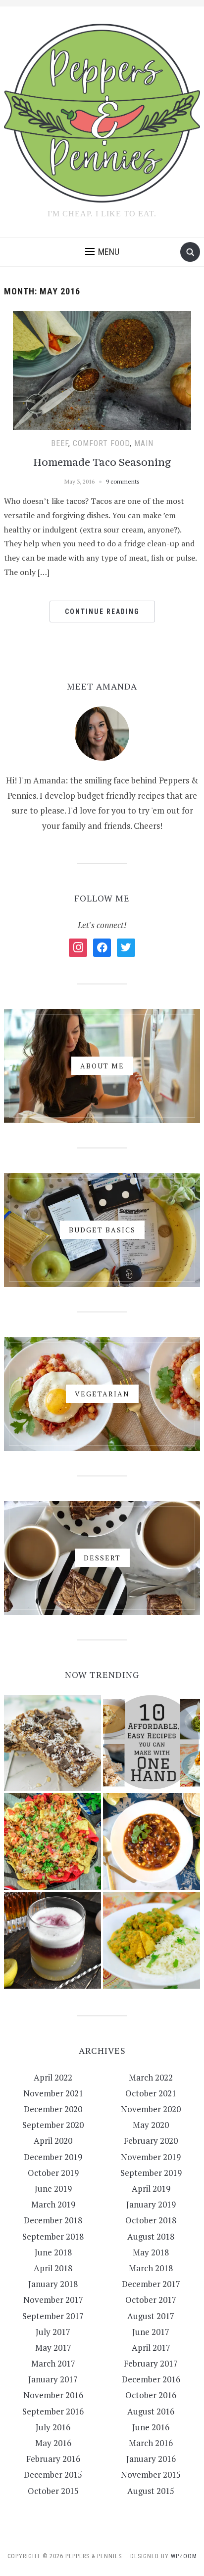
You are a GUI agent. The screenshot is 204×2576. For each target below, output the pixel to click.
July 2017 (53, 2332)
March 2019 (53, 2204)
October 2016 (151, 2395)
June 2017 (151, 2332)
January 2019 (151, 2204)
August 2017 (151, 2316)
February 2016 (53, 2459)
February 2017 (151, 2363)
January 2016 (151, 2459)
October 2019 (53, 2173)
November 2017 (53, 2300)
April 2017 (151, 2348)
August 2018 (151, 2236)
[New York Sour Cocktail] (52, 1940)
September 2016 (53, 2411)
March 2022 (151, 2077)
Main (144, 443)
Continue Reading (102, 612)
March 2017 (53, 2363)
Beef (60, 443)
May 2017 (53, 2348)
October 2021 (151, 2093)
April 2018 (53, 2268)
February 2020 (151, 2141)
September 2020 (53, 2125)
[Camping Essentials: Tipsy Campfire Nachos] (52, 1841)
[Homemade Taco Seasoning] (102, 369)
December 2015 (53, 2474)
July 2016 (53, 2427)
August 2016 (151, 2411)
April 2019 (151, 2188)
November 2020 (151, 2109)
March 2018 (151, 2268)
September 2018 (53, 2236)
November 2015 (151, 2474)
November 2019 (151, 2157)
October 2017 (151, 2300)
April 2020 (53, 2141)
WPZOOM (184, 2556)
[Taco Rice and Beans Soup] (152, 1841)
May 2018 (151, 2252)
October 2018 (151, 2220)
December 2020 (53, 2109)
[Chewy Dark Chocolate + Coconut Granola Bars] (52, 1743)
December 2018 (53, 2220)
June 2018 (53, 2252)
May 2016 (53, 2443)
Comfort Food (101, 443)
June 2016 (151, 2427)
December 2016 (151, 2379)
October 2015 (53, 2491)
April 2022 (53, 2077)
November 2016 (53, 2395)
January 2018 (53, 2284)
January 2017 (53, 2379)
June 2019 (53, 2188)
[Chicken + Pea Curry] (152, 1940)
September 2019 (151, 2173)
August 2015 (151, 2491)
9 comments (123, 481)
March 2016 (151, 2443)
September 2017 (53, 2316)
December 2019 (53, 2157)
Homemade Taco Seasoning (102, 462)
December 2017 (151, 2284)
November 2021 (53, 2093)
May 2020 (151, 2125)
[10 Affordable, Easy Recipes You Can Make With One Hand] (152, 1743)
